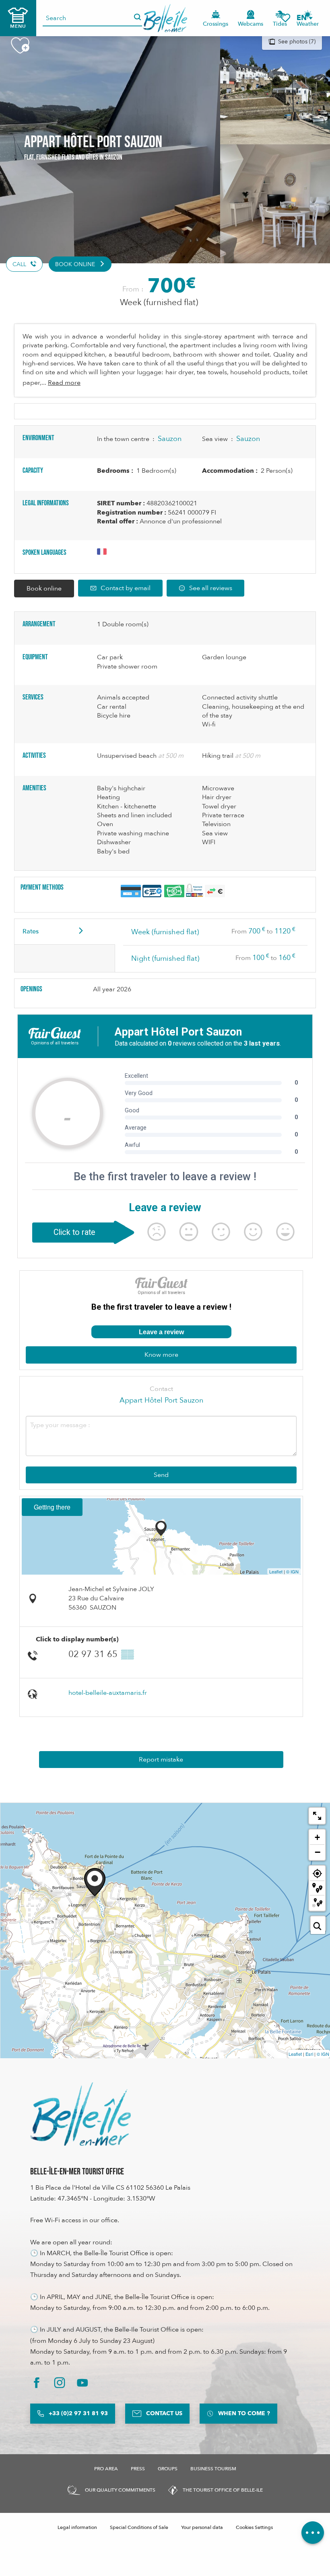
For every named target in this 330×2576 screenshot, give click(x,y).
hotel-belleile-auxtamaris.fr (108, 1693)
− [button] (318, 1852)
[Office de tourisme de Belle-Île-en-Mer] (80, 2114)
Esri (309, 2054)
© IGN (292, 1571)
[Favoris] (285, 18)
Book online (44, 589)
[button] (304, 18)
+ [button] (317, 1837)
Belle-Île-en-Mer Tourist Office (77, 2172)
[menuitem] (165, 18)
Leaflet (276, 1571)
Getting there (52, 1507)
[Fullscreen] (317, 1816)
